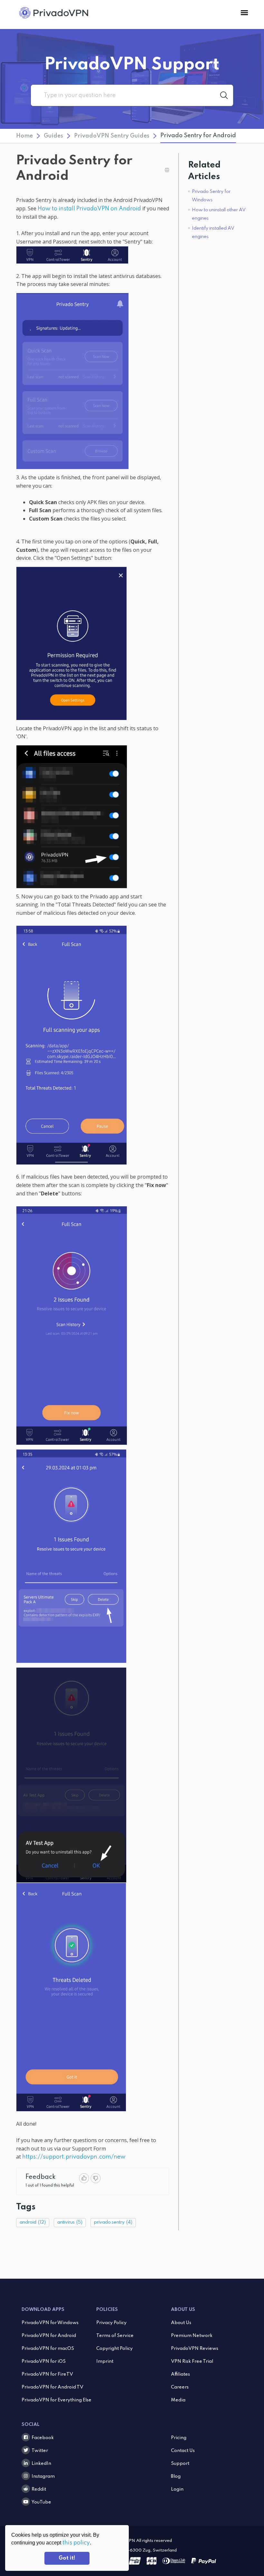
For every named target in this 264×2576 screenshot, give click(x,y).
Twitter (40, 2451)
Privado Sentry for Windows (211, 196)
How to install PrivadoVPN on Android (89, 209)
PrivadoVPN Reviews (195, 2349)
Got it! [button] (67, 2558)
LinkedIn (41, 2464)
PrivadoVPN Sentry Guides (112, 136)
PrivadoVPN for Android (49, 2336)
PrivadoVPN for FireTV (47, 2374)
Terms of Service (115, 2336)
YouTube (41, 2502)
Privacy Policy (111, 2323)
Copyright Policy (114, 2349)
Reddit (39, 2489)
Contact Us (183, 2451)
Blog (176, 2476)
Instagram (43, 2476)
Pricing (179, 2438)
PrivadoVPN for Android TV (52, 2387)
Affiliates (180, 2374)
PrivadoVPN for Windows (50, 2323)
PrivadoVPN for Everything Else (57, 2400)
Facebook (43, 2438)
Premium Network (192, 2336)
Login (177, 2489)
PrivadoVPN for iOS (44, 2361)
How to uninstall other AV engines (219, 214)
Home (24, 136)
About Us (181, 2323)
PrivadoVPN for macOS (48, 2349)
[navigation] (244, 13)
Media (178, 2400)
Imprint (105, 2361)
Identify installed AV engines (213, 233)
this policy (76, 2543)
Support (180, 2464)
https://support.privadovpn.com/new (74, 2157)
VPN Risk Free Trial (192, 2361)
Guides (53, 136)
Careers (180, 2387)
